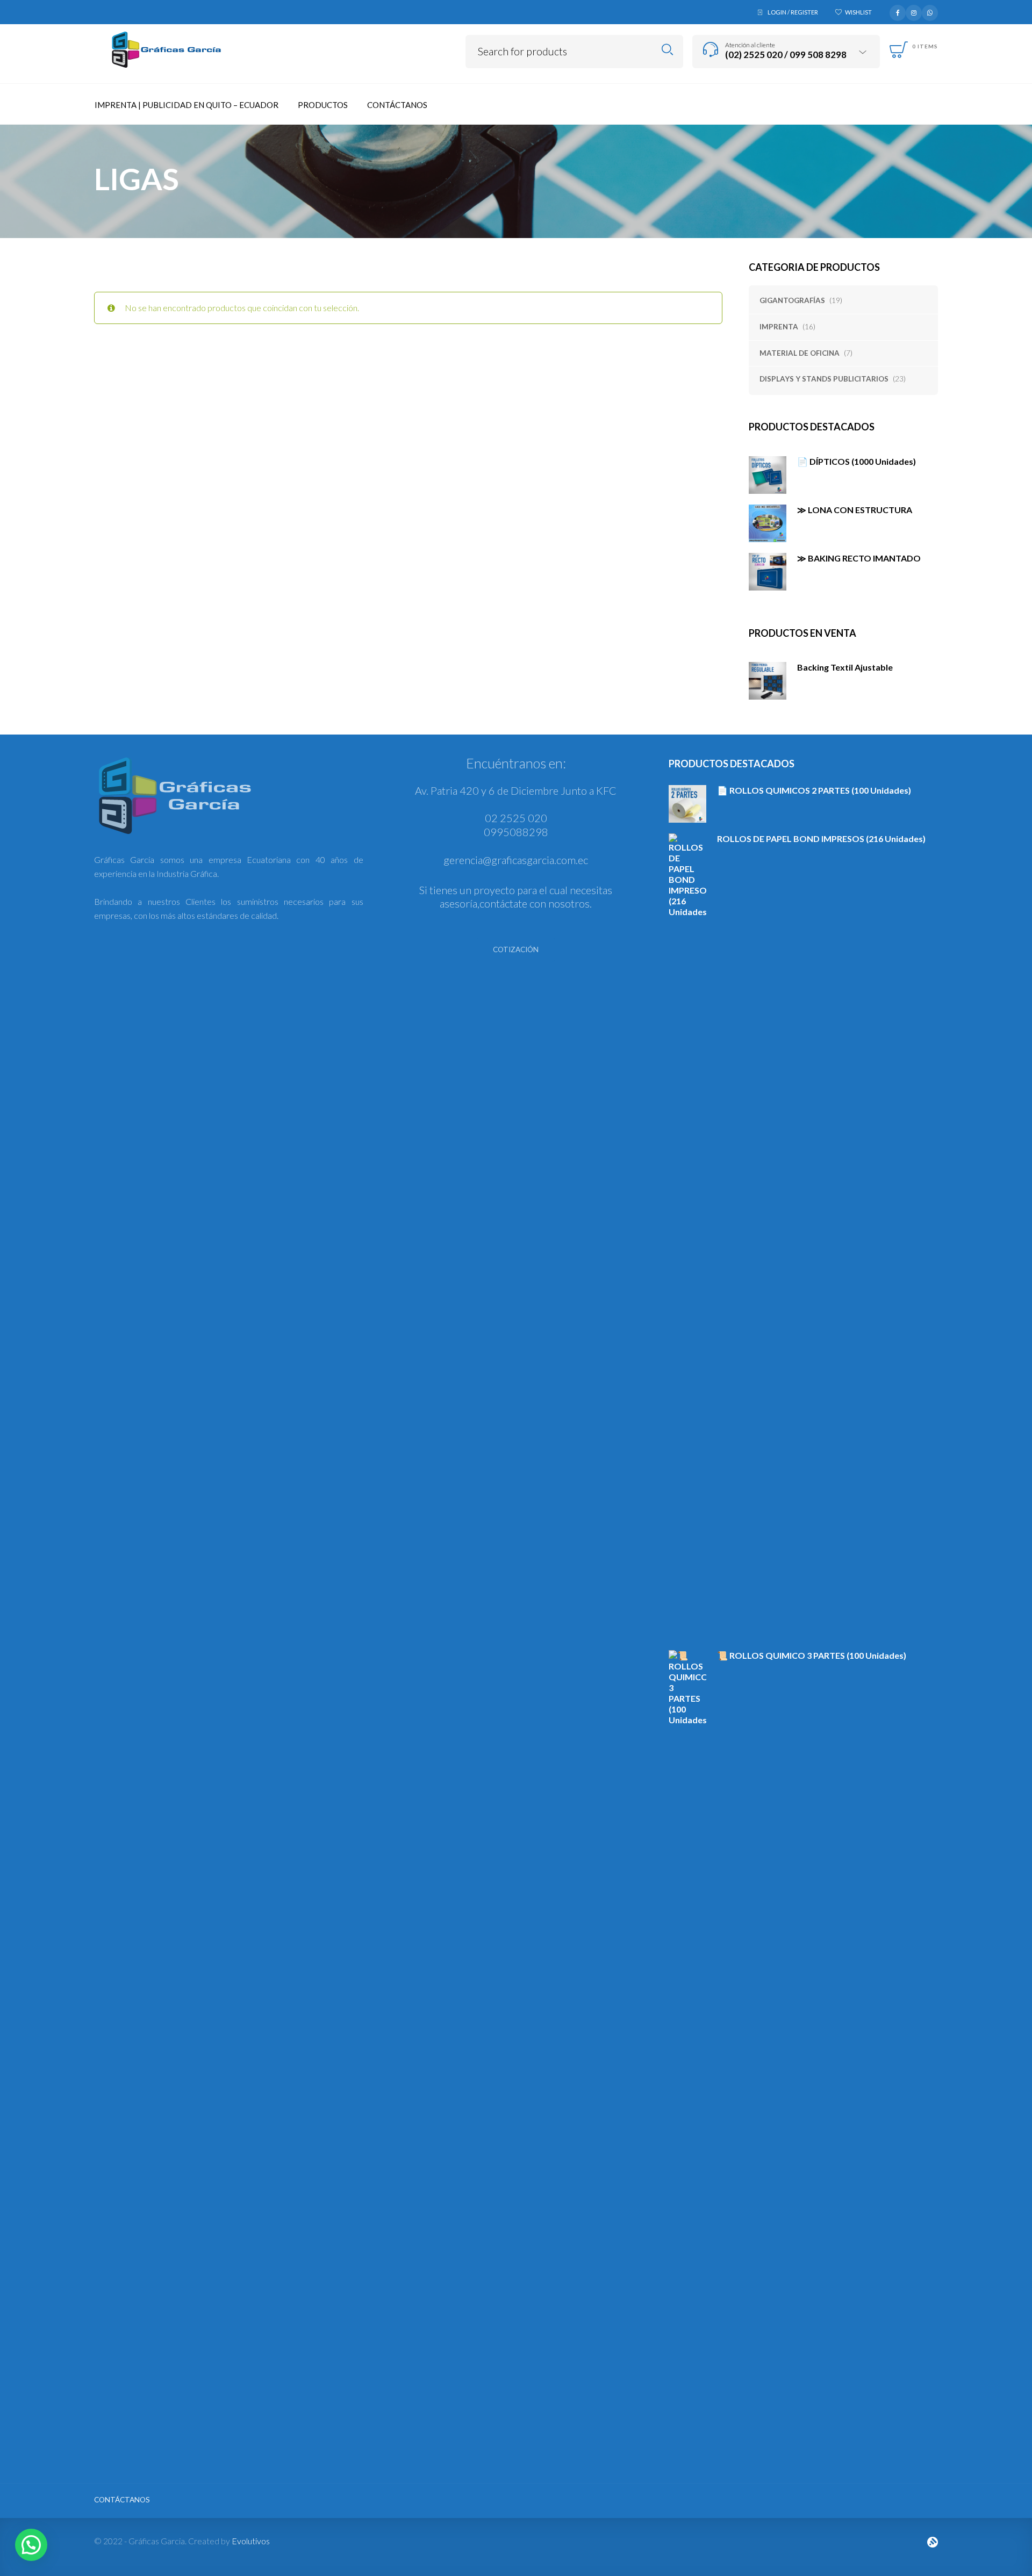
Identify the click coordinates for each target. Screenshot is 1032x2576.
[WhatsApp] (930, 11)
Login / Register (793, 12)
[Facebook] (898, 11)
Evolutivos (251, 2541)
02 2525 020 (516, 818)
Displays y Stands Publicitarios (824, 379)
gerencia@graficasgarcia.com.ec (516, 860)
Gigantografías (792, 300)
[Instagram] (914, 11)
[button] (31, 2545)
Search (667, 50)
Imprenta (779, 327)
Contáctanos (122, 2500)
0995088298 (516, 832)
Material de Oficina (800, 353)
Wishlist (858, 12)
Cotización (516, 949)
